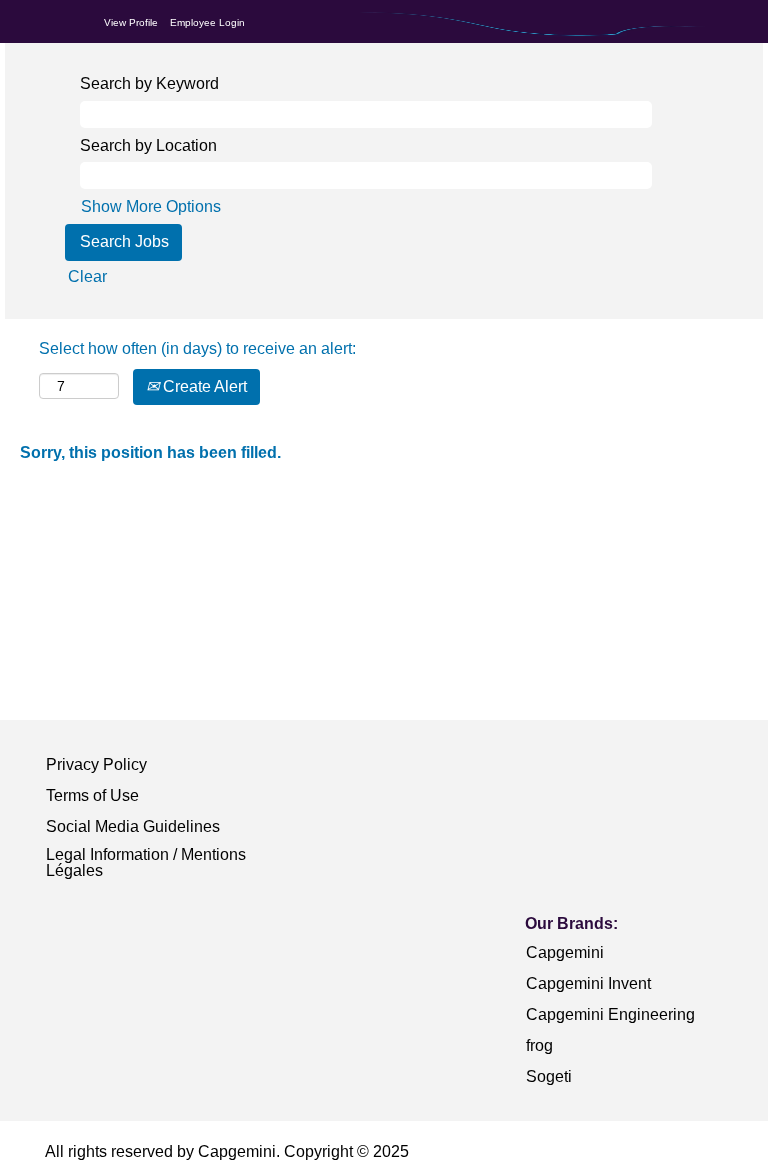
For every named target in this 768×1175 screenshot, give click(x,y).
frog (539, 1045)
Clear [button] (87, 276)
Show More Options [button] (151, 206)
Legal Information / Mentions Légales (146, 862)
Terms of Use (92, 795)
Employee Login (207, 22)
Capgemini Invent (588, 983)
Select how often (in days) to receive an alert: (197, 348)
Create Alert (203, 386)
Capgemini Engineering (610, 1014)
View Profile (131, 22)
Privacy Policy (96, 764)
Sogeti (549, 1076)
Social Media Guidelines (133, 826)
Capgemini (565, 952)
